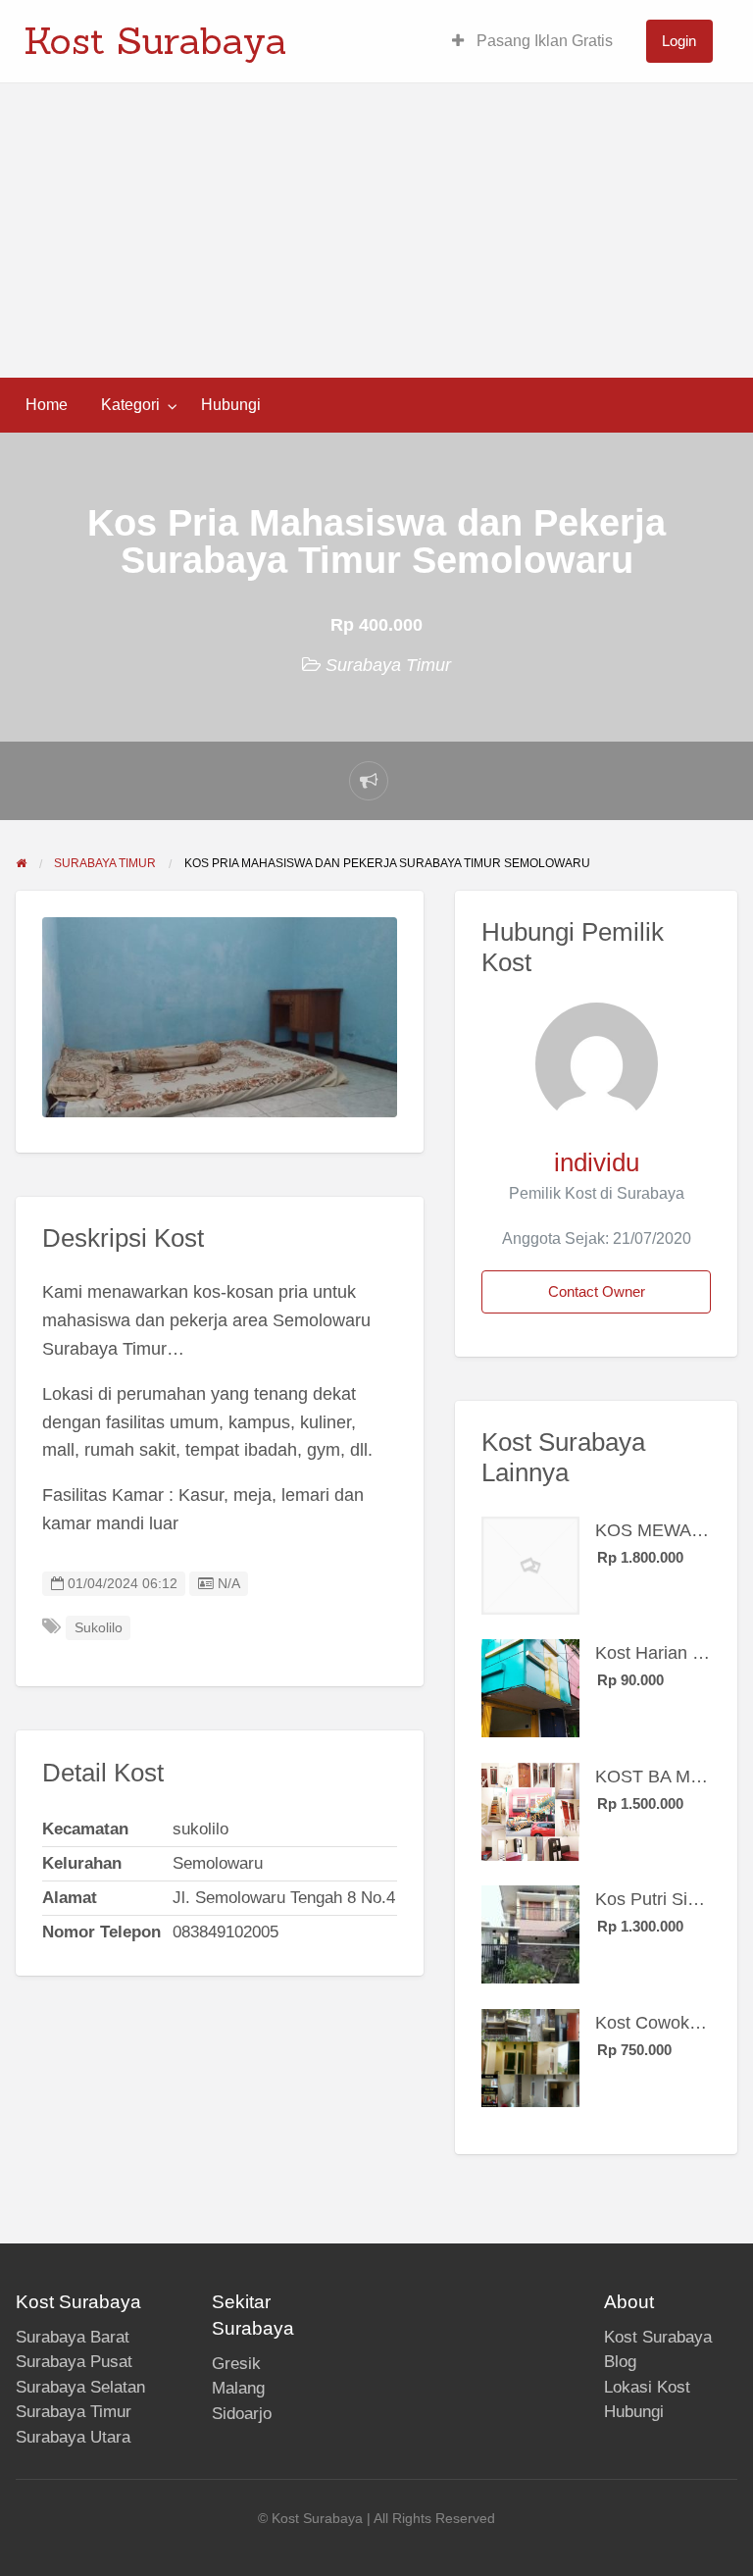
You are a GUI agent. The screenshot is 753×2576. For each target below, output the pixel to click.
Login (679, 41)
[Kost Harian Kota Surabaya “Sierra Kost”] (530, 1687)
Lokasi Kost (647, 2387)
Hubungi (231, 405)
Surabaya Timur (388, 665)
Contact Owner (597, 1291)
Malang (238, 2388)
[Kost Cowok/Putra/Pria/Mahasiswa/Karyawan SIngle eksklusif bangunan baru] (530, 2057)
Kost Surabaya (155, 40)
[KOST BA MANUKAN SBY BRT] (530, 1811)
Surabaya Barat (73, 2337)
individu (597, 1162)
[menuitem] (532, 42)
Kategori (130, 405)
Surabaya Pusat (74, 2362)
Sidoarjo (242, 2414)
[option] (220, 1017)
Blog (620, 2362)
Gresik (236, 2364)
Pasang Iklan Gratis (543, 41)
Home (47, 405)
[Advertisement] (376, 231)
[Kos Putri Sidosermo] (530, 1933)
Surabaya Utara (73, 2437)
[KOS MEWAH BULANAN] (530, 1565)
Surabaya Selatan (80, 2387)
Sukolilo (99, 1628)
